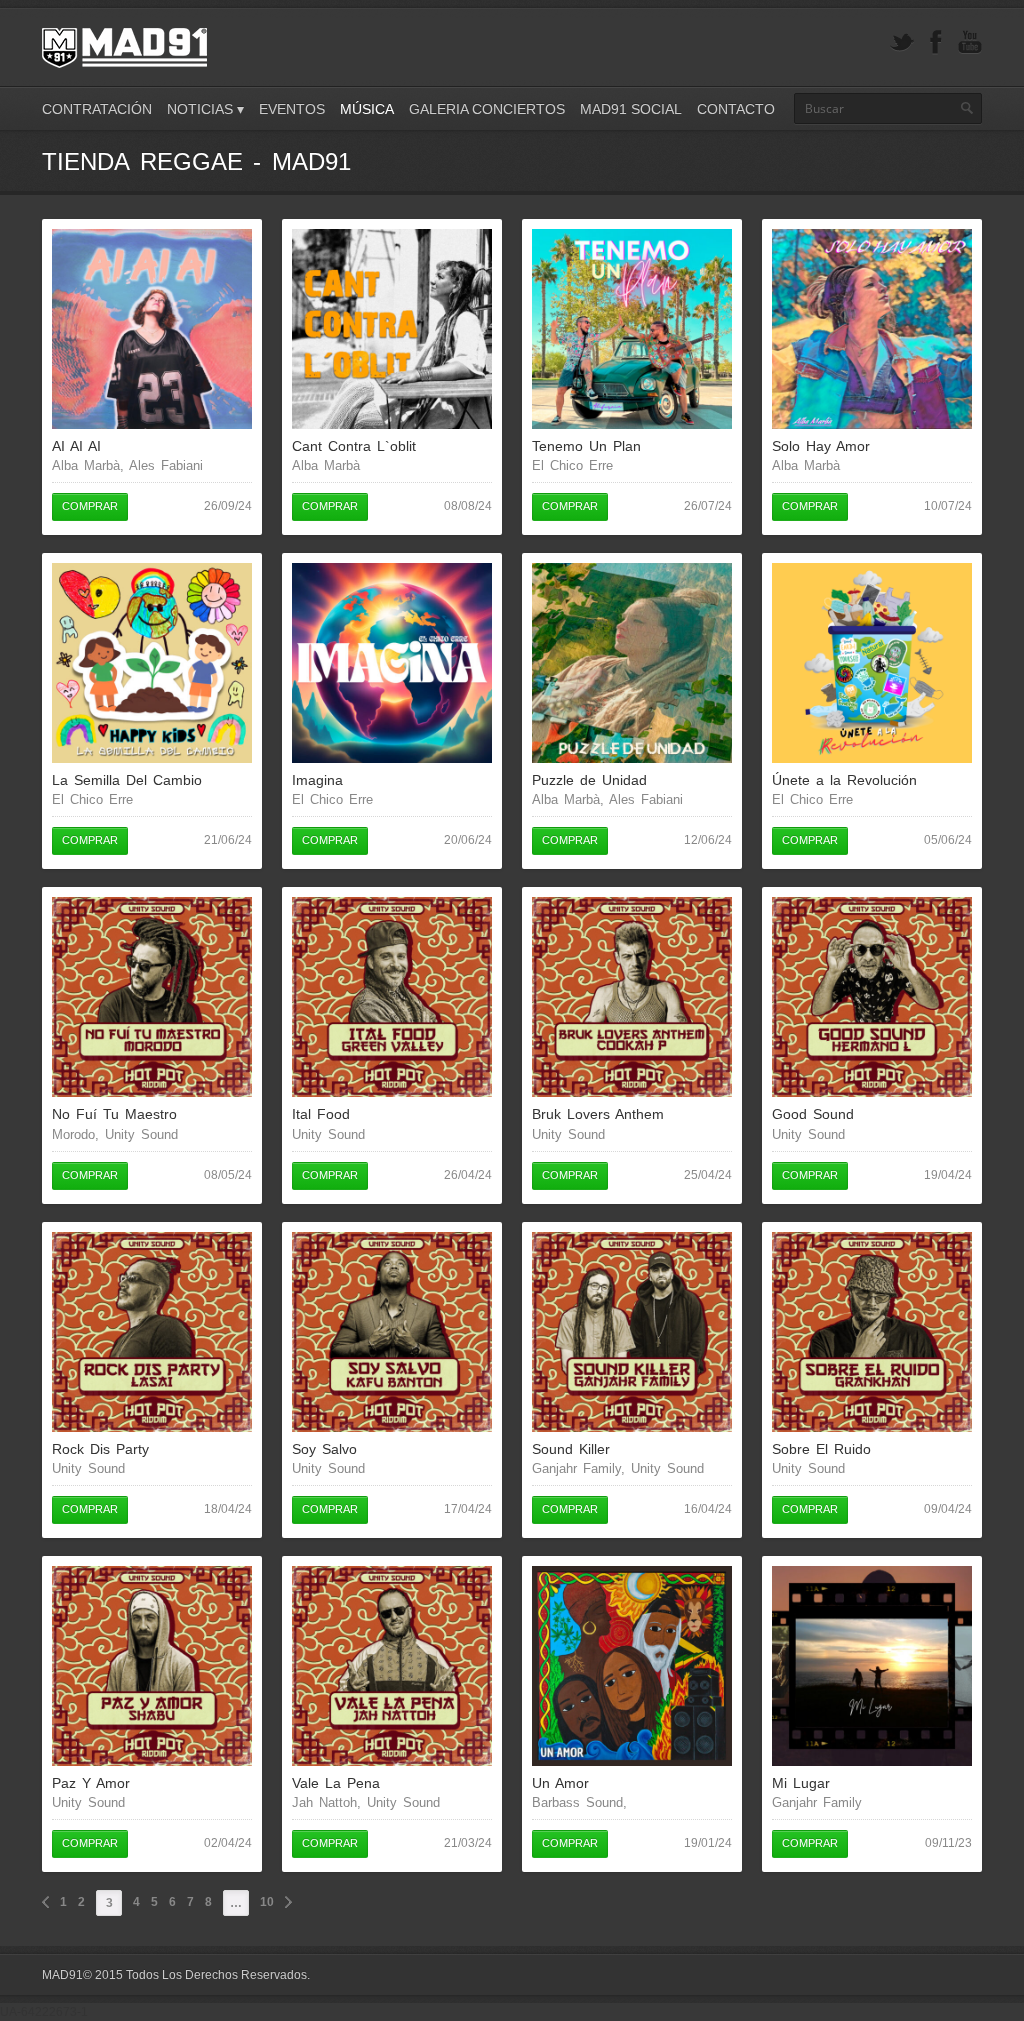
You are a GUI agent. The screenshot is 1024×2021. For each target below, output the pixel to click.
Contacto (736, 109)
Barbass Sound (577, 1802)
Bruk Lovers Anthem (598, 1114)
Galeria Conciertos (487, 109)
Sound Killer (571, 1449)
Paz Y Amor (91, 1783)
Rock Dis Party (100, 1449)
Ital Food (321, 1114)
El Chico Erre (572, 465)
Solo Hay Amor (821, 446)
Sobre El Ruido (821, 1449)
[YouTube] (970, 42)
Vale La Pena (336, 1783)
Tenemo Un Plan (586, 446)
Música (367, 109)
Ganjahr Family (576, 1468)
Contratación (97, 109)
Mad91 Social (631, 109)
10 (267, 1902)
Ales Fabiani (166, 465)
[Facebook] (936, 42)
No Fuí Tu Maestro (114, 1114)
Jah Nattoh (324, 1802)
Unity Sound (141, 1134)
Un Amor (560, 1783)
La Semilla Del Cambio (127, 780)
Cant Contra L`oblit (354, 446)
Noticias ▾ (205, 109)
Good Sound (813, 1114)
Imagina (317, 780)
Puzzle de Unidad (589, 780)
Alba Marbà (86, 465)
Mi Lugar (801, 1783)
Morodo (73, 1134)
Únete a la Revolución (844, 780)
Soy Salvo (324, 1449)
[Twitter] (902, 42)
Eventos (292, 109)
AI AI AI (76, 446)
